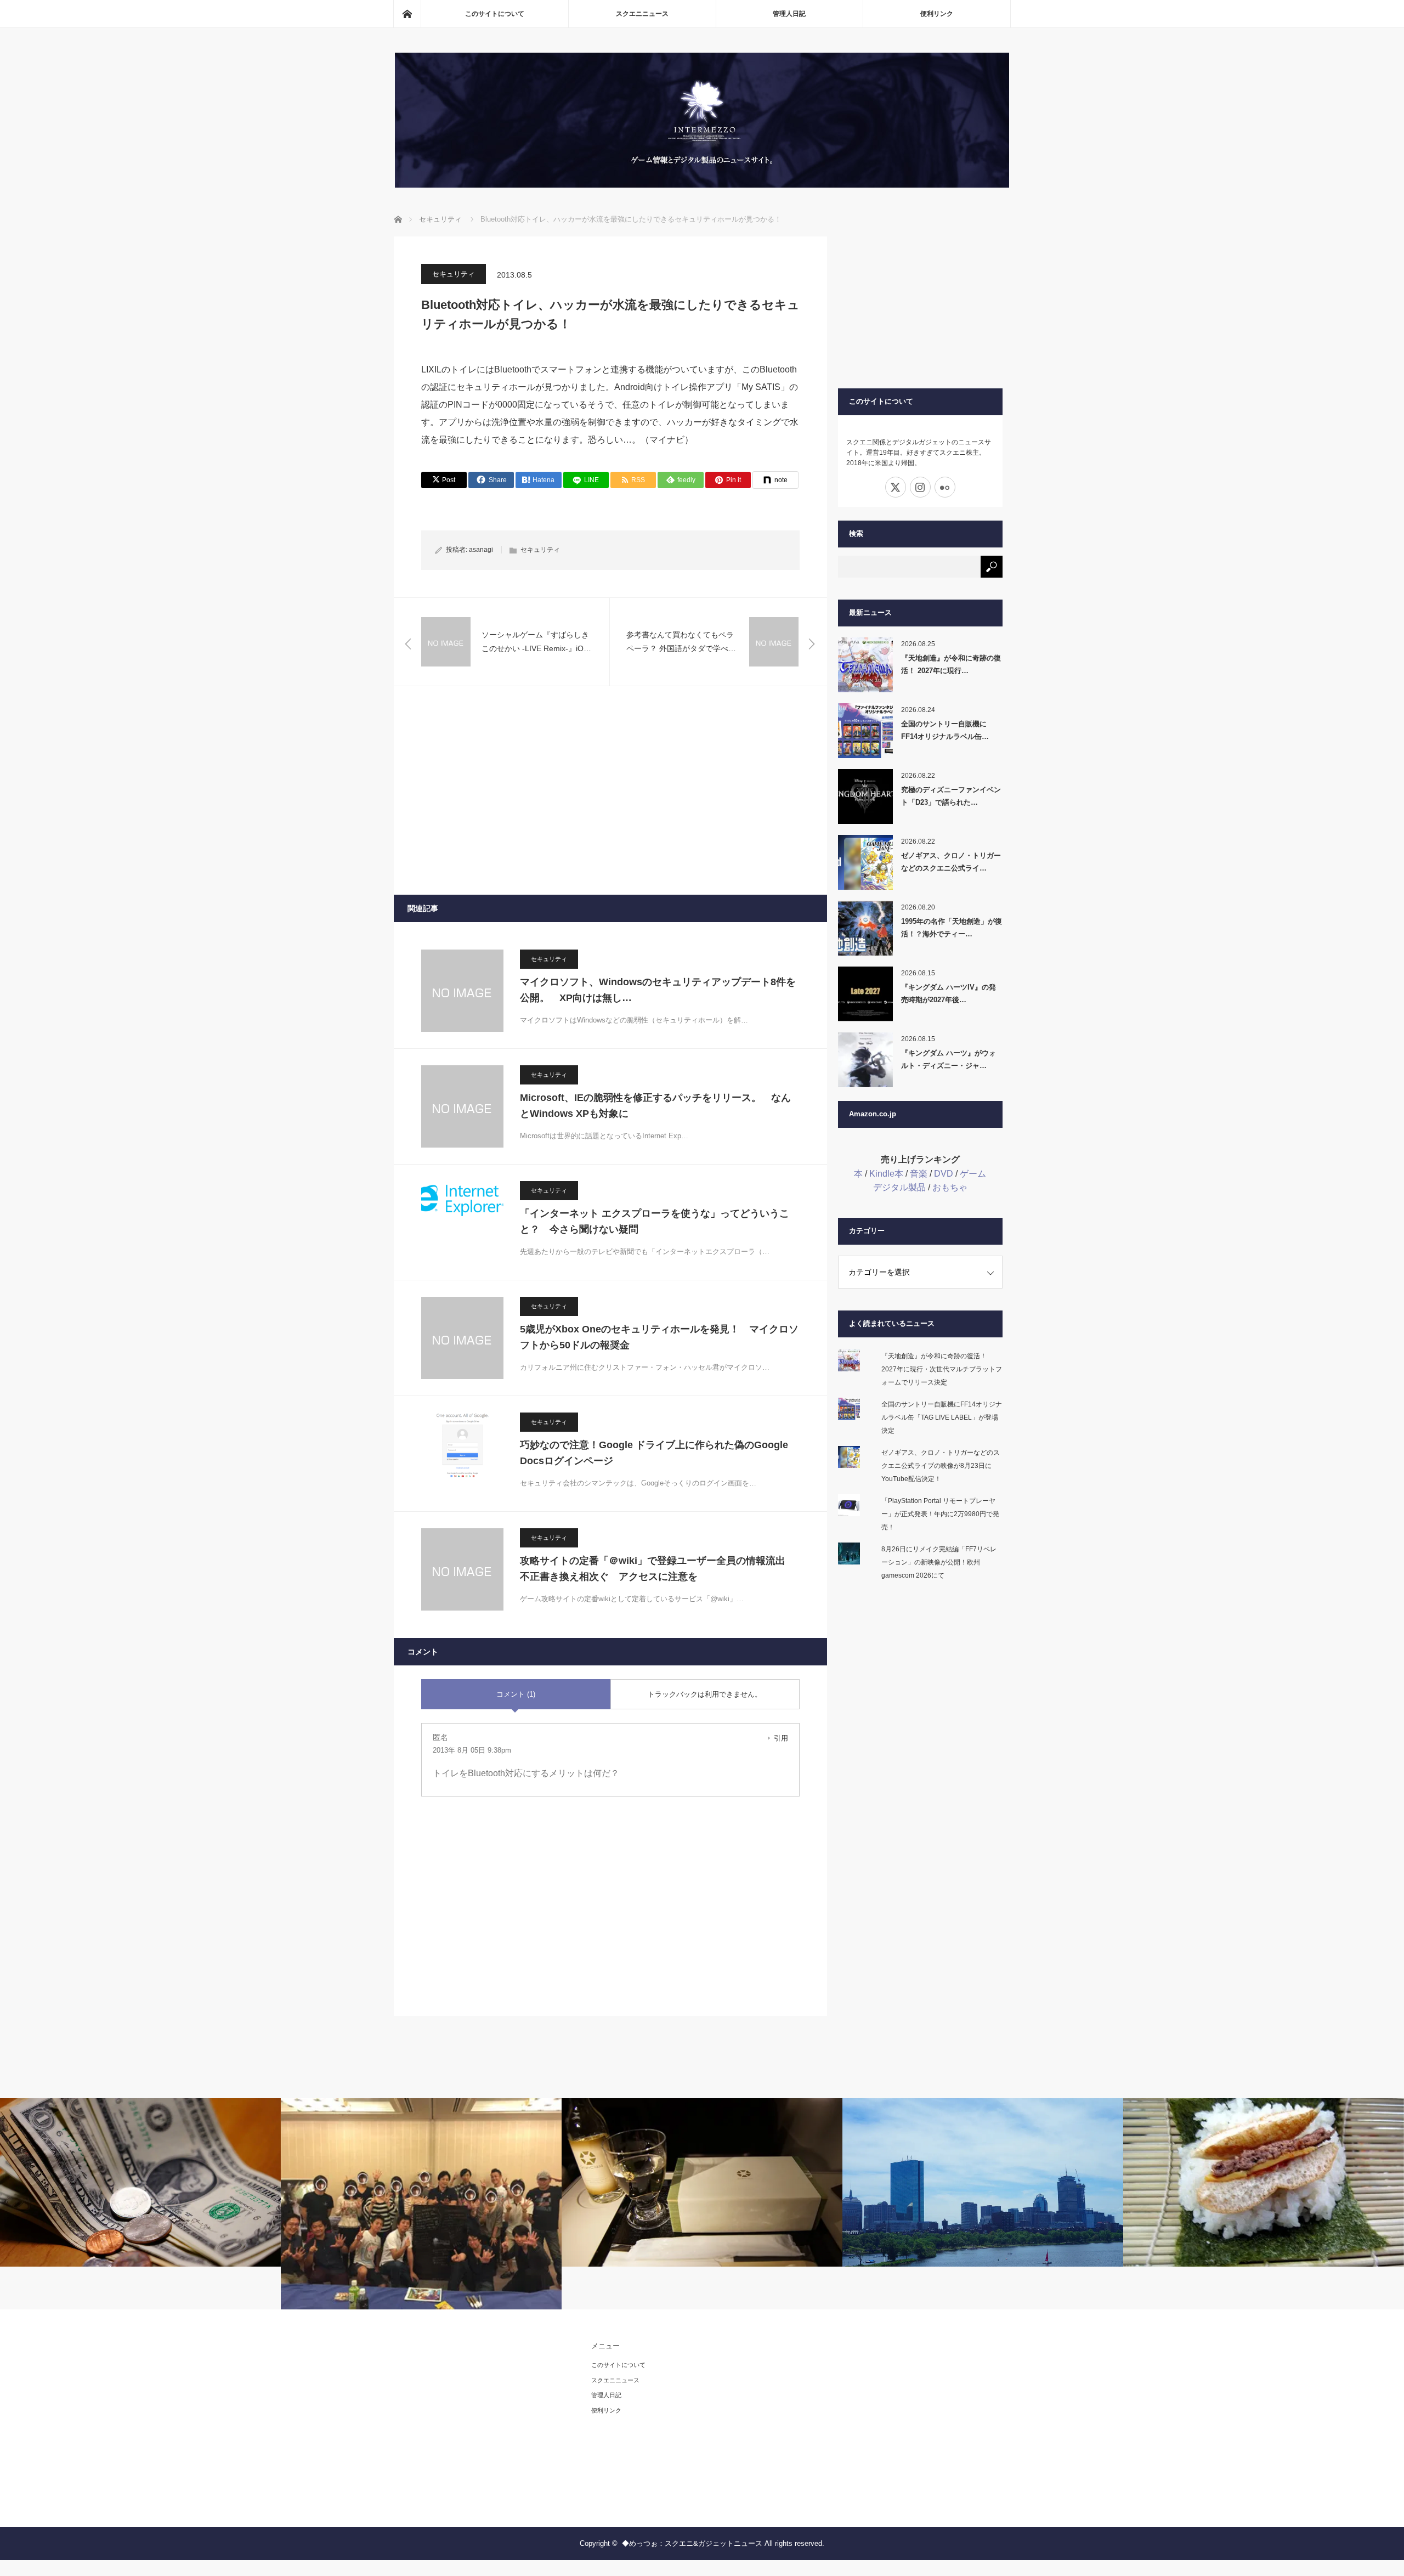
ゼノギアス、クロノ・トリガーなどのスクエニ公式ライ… (951, 862)
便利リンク (937, 14)
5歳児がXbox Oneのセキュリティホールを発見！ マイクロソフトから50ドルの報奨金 (659, 1337)
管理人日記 (789, 14)
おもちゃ (950, 1187)
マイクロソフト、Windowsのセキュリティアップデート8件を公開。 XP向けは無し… (658, 990)
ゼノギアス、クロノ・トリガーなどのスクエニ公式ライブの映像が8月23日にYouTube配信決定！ (941, 1466)
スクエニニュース (642, 14)
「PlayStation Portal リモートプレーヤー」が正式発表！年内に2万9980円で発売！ (940, 1514)
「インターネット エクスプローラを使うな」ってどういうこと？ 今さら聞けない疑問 (655, 1221)
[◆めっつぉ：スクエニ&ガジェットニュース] (702, 185)
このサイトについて (495, 14)
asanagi (481, 550)
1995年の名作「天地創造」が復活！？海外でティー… (952, 928)
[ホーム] (407, 14)
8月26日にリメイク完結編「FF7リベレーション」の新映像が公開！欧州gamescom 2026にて (939, 1562)
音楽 (919, 1174)
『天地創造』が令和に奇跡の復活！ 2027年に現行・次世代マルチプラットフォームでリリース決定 (942, 1369)
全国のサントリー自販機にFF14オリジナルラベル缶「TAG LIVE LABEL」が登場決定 (942, 1417)
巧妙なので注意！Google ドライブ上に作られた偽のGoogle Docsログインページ (654, 1453)
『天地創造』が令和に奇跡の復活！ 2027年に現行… (951, 664)
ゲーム (973, 1174)
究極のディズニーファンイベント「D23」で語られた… (951, 796)
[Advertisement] (610, 790)
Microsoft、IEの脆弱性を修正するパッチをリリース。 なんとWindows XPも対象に (655, 1106)
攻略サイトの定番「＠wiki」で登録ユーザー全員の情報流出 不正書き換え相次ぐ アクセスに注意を (658, 1569)
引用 (781, 1738)
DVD (944, 1174)
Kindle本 (886, 1174)
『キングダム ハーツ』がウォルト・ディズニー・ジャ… (949, 1059)
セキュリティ (454, 274)
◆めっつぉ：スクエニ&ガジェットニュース (692, 2543)
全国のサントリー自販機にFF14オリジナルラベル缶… (945, 730)
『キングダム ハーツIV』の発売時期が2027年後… (949, 993)
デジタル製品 (899, 1187)
